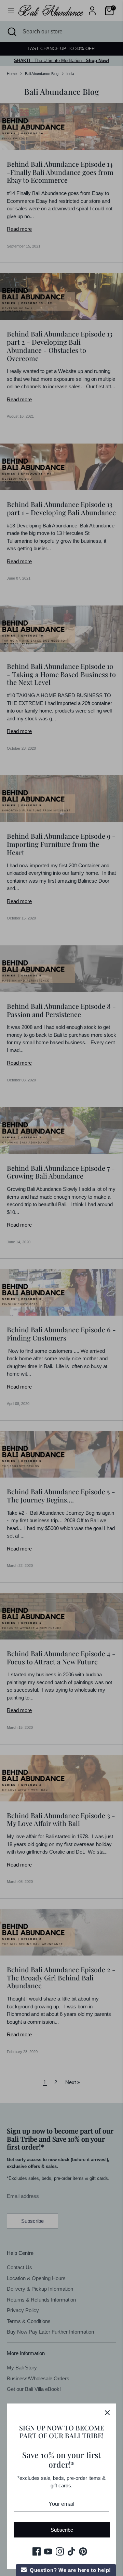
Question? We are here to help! (69, 2570)
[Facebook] (37, 2551)
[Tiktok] (71, 2551)
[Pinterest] (83, 2551)
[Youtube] (48, 2551)
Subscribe (62, 2530)
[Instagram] (60, 2551)
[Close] (107, 2412)
